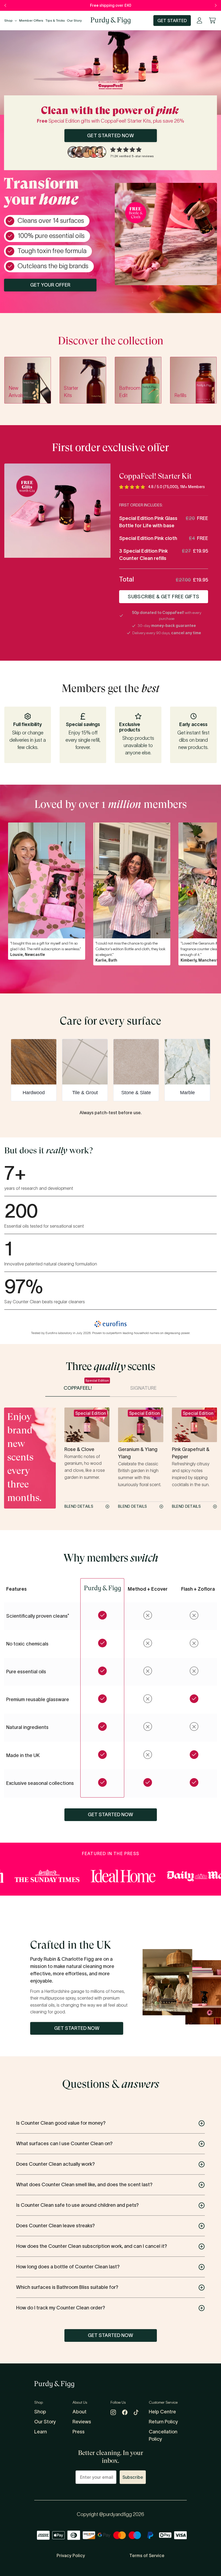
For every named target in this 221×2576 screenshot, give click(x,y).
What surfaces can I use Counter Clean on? (64, 2144)
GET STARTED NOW (111, 136)
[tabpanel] (132, 894)
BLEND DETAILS (79, 1507)
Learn (41, 2432)
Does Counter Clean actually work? (56, 2164)
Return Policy (163, 2422)
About (80, 2412)
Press (79, 2432)
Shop (8, 20)
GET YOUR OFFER (50, 285)
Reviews (82, 2422)
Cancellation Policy (163, 2435)
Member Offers (31, 20)
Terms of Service (147, 2555)
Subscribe (133, 2477)
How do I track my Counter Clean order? (61, 2308)
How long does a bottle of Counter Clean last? (68, 2267)
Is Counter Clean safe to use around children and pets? (77, 2205)
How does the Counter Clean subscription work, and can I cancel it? (92, 2246)
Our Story (74, 20)
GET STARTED (172, 21)
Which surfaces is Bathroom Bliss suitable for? (67, 2287)
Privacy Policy (71, 2555)
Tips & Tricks (55, 20)
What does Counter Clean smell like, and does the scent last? (84, 2185)
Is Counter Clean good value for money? (61, 2123)
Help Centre (162, 2412)
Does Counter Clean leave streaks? (56, 2226)
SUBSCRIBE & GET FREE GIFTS (164, 597)
